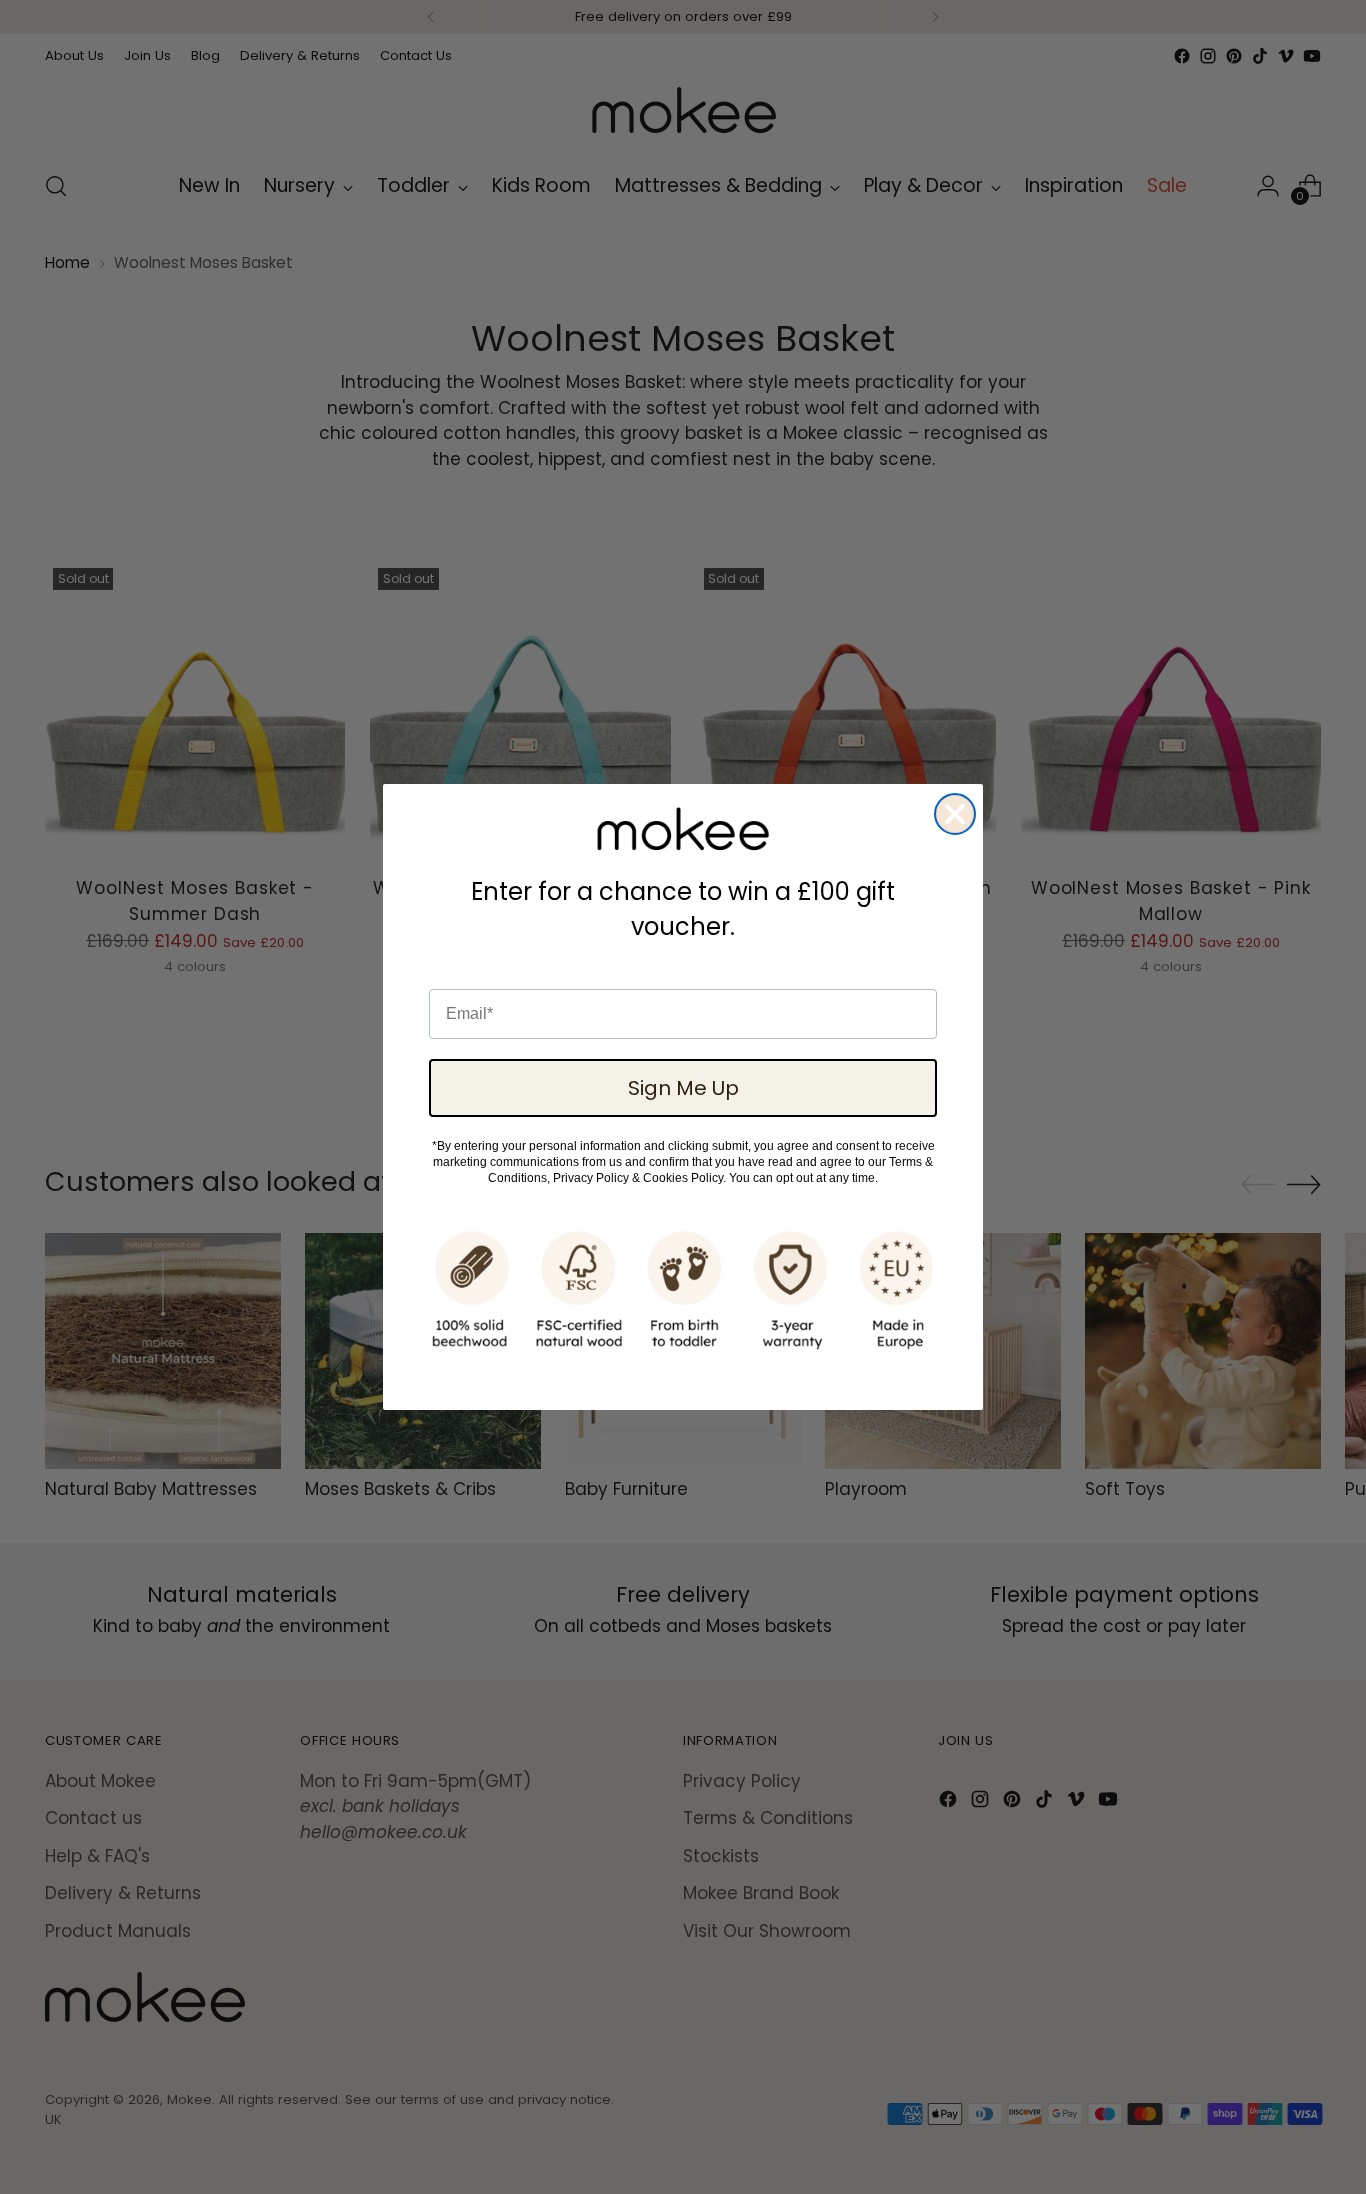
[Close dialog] (955, 814)
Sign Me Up (683, 1088)
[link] (683, 829)
